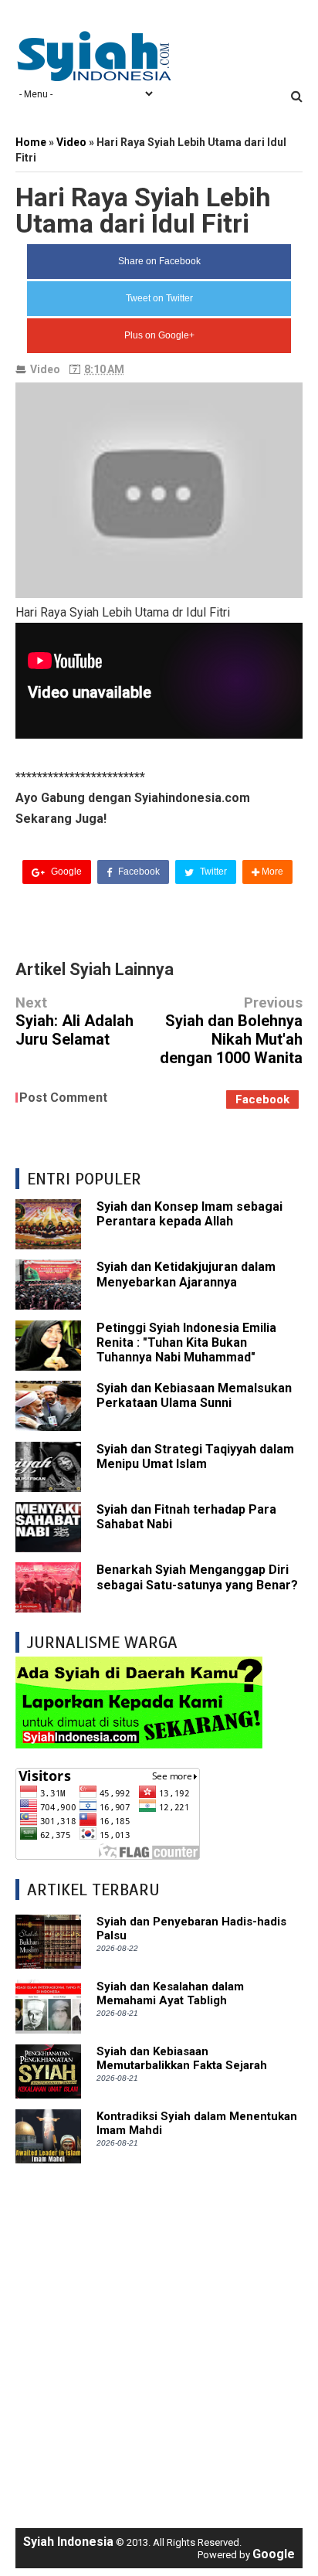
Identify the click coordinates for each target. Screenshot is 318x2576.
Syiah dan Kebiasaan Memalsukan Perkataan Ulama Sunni (194, 1395)
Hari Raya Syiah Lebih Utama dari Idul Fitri (143, 210)
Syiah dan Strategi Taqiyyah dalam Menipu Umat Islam (195, 1456)
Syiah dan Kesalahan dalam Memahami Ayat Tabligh (170, 1993)
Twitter (212, 872)
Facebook (138, 872)
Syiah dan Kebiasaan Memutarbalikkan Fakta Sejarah (182, 2058)
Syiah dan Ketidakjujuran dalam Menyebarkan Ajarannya (186, 1274)
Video (45, 369)
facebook (262, 1099)
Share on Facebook (159, 261)
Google (65, 872)
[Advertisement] (159, 2338)
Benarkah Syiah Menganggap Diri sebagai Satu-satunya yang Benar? (197, 1577)
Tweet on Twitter (159, 298)
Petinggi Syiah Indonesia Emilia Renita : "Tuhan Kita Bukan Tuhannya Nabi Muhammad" (186, 1342)
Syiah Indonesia (68, 2542)
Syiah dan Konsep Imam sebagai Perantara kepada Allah (189, 1214)
